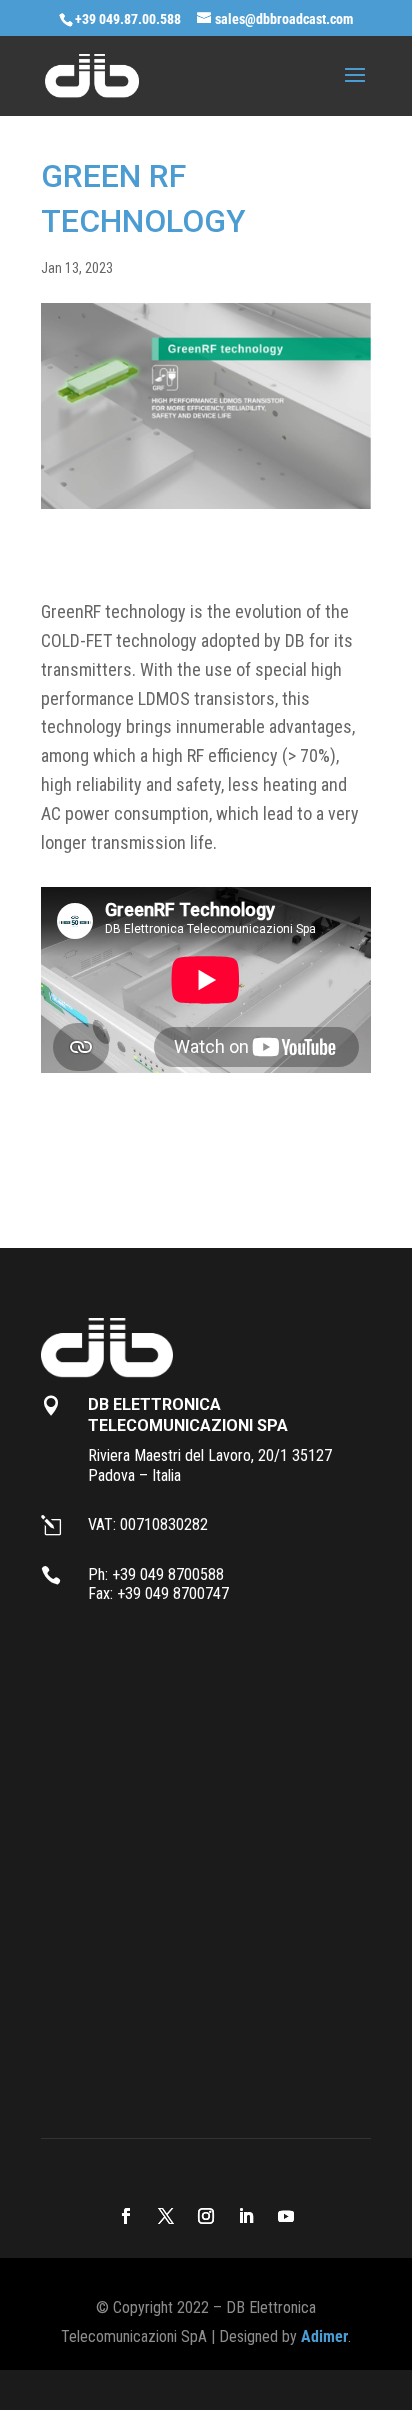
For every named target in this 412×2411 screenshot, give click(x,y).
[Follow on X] (166, 2216)
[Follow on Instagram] (206, 2216)
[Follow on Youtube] (286, 2216)
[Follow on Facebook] (126, 2216)
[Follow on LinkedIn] (246, 2216)
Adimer (324, 2336)
